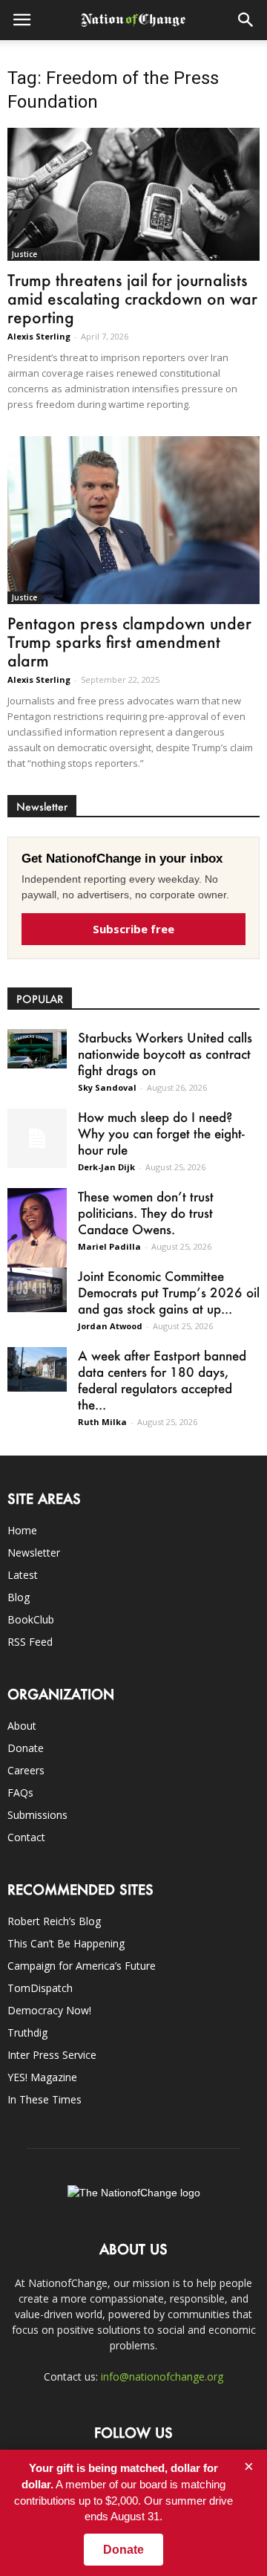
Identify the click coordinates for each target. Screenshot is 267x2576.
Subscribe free (133, 929)
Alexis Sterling (39, 336)
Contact (26, 1837)
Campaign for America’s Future (82, 1966)
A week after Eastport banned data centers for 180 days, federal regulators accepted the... (162, 1380)
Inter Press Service (52, 2055)
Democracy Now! (49, 2010)
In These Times (44, 2099)
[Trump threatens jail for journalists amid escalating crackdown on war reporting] (133, 194)
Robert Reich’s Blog (54, 1921)
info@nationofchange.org (162, 2377)
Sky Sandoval (107, 1087)
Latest (23, 1575)
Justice (24, 254)
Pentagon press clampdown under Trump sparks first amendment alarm (129, 642)
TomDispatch (40, 1988)
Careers (26, 1770)
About (22, 1726)
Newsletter (34, 1553)
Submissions (37, 1815)
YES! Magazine (42, 2077)
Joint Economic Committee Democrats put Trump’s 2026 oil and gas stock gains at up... (169, 1292)
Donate (26, 1748)
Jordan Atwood (110, 1326)
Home (22, 1530)
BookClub (31, 1619)
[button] (246, 20)
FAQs (20, 1793)
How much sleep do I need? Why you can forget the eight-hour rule (161, 1133)
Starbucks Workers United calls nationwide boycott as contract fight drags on (165, 1054)
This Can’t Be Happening (66, 1943)
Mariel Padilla (109, 1246)
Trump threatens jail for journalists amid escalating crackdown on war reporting (132, 298)
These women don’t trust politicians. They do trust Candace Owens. (146, 1213)
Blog (19, 1597)
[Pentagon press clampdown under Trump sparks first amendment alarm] (133, 520)
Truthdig (27, 2032)
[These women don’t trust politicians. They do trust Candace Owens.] (37, 1231)
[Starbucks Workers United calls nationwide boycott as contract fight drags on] (37, 1049)
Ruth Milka (102, 1422)
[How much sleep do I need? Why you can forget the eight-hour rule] (37, 1138)
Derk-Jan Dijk (106, 1167)
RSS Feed (30, 1642)
